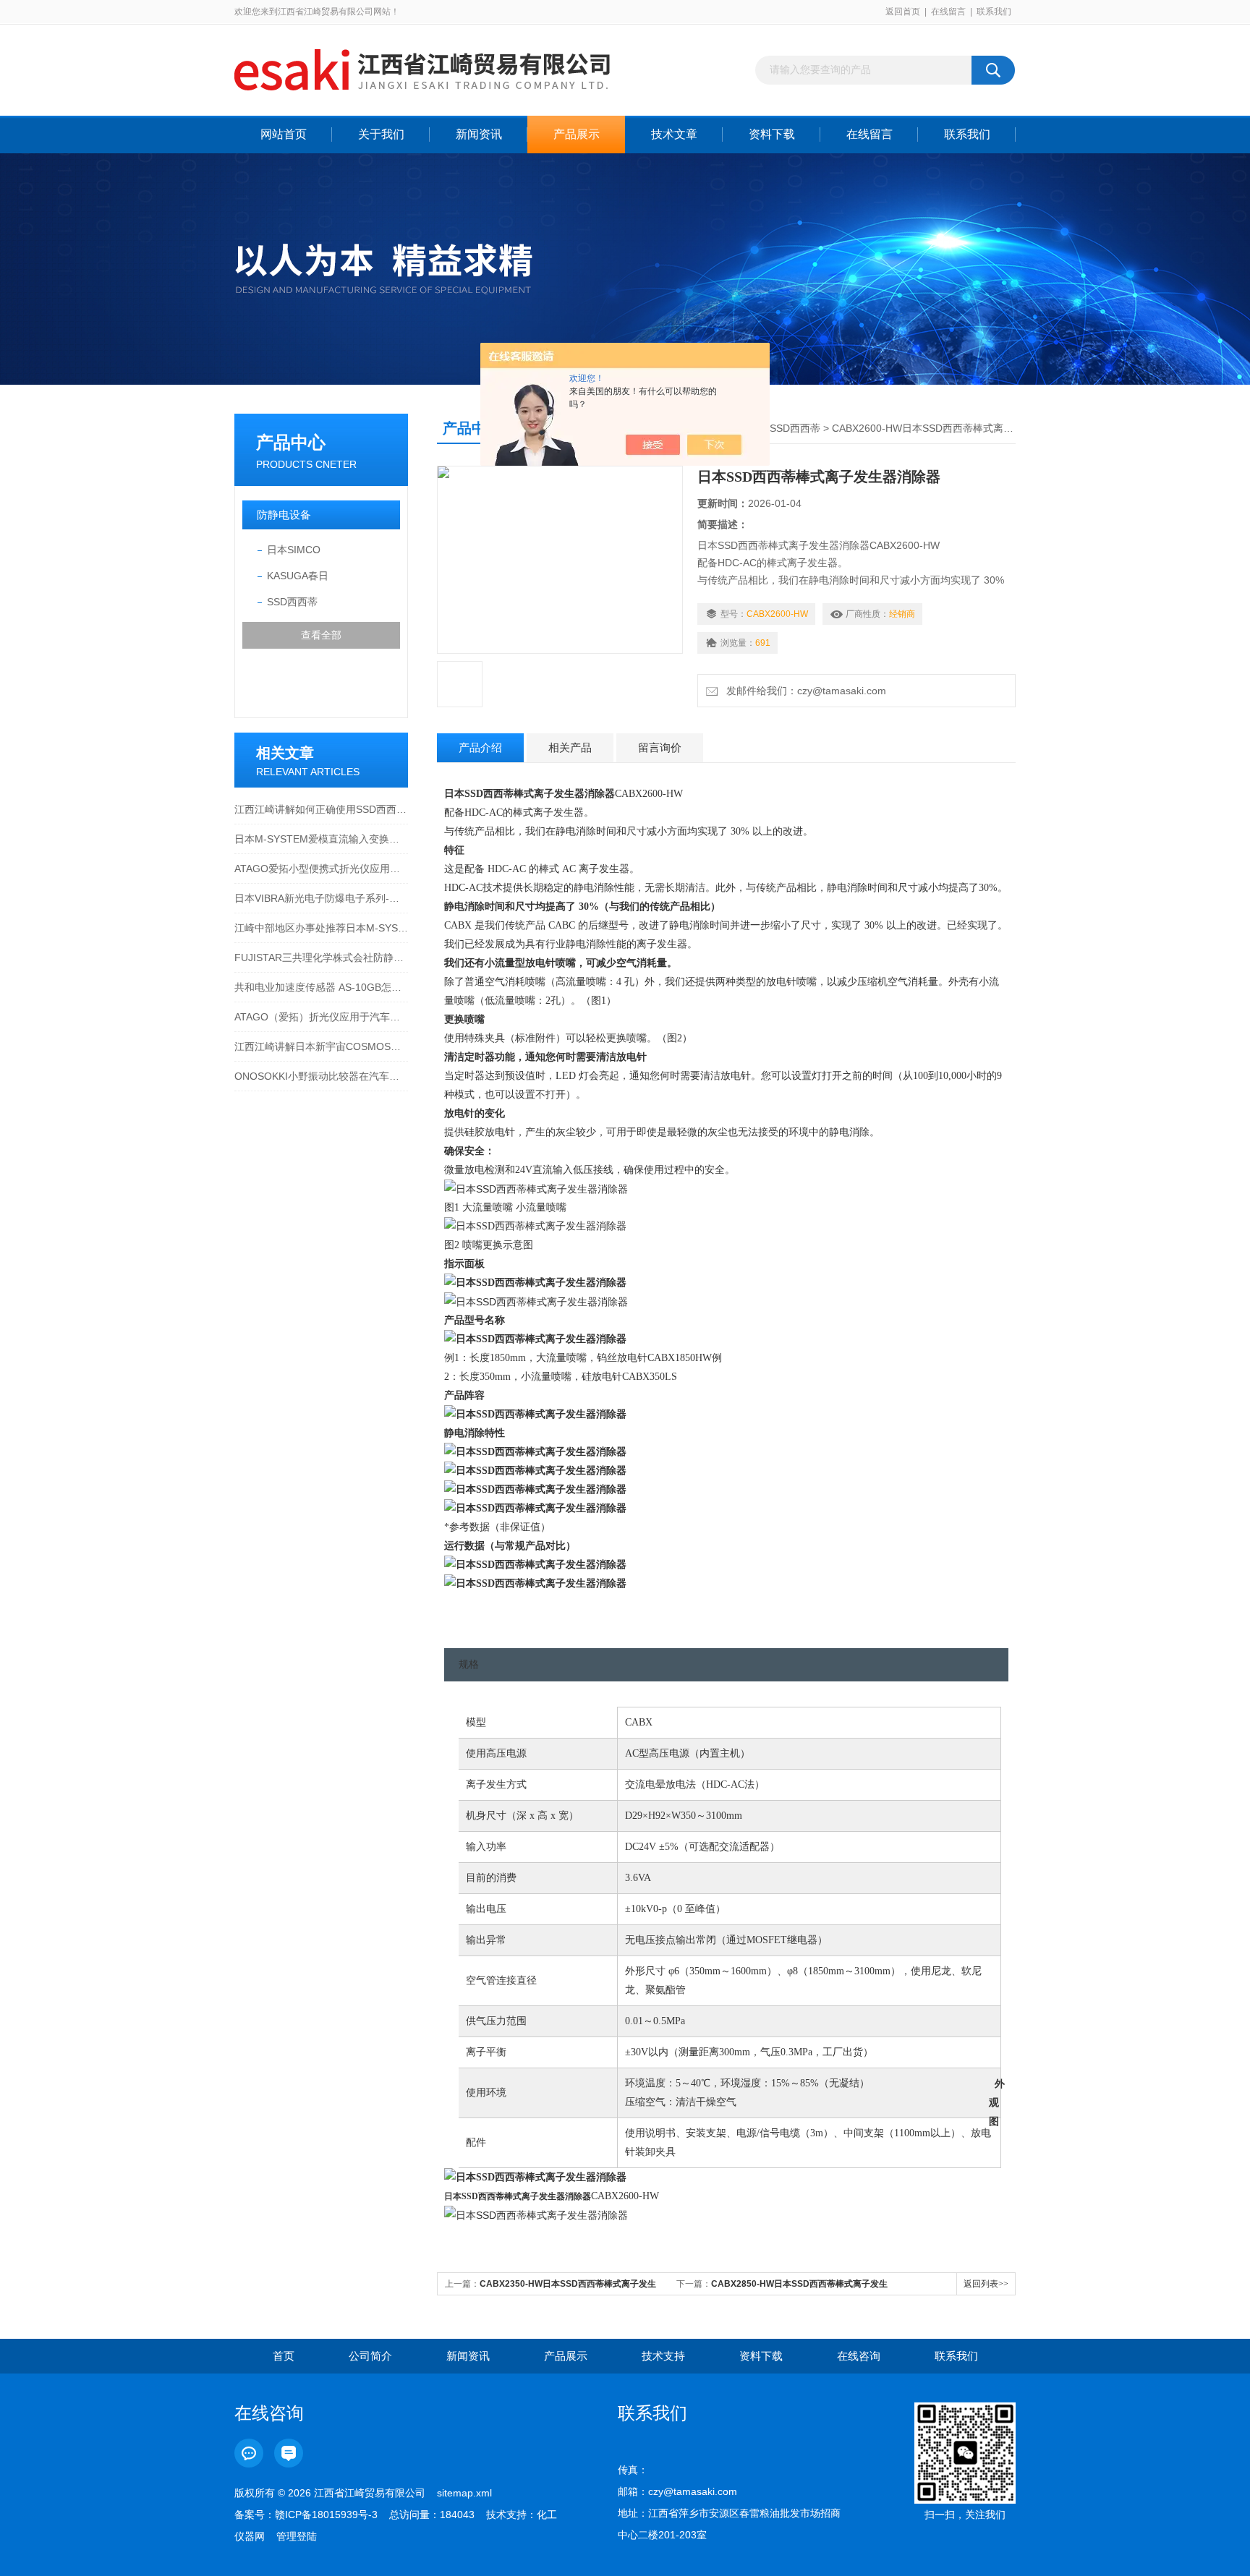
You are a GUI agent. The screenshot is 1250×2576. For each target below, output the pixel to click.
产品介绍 (480, 747)
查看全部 (321, 635)
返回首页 (903, 12)
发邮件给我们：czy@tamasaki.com (803, 691)
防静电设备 (284, 515)
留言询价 (660, 747)
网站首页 (284, 134)
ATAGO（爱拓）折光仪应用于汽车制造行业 (321, 1017)
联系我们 (994, 12)
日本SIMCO (294, 550)
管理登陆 (297, 2536)
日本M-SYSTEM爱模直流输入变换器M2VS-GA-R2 (321, 839)
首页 (284, 2356)
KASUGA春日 (298, 576)
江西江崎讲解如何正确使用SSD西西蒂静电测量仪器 (321, 809)
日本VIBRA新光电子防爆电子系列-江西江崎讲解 (321, 898)
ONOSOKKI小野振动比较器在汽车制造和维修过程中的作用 (321, 1076)
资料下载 (772, 134)
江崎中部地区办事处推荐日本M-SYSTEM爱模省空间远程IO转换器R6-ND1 (321, 928)
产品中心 (291, 442)
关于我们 (381, 134)
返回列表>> (986, 2284)
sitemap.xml (464, 2493)
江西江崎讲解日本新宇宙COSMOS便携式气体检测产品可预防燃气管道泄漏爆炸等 (321, 1046)
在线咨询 (859, 2356)
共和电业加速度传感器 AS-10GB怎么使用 (321, 987)
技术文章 (674, 134)
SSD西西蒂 (292, 602)
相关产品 (570, 747)
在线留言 (948, 12)
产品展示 (577, 134)
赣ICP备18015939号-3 (326, 2515)
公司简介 (370, 2356)
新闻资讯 (479, 134)
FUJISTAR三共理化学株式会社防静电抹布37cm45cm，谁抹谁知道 (321, 958)
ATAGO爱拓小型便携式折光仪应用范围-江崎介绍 (321, 869)
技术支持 (663, 2356)
